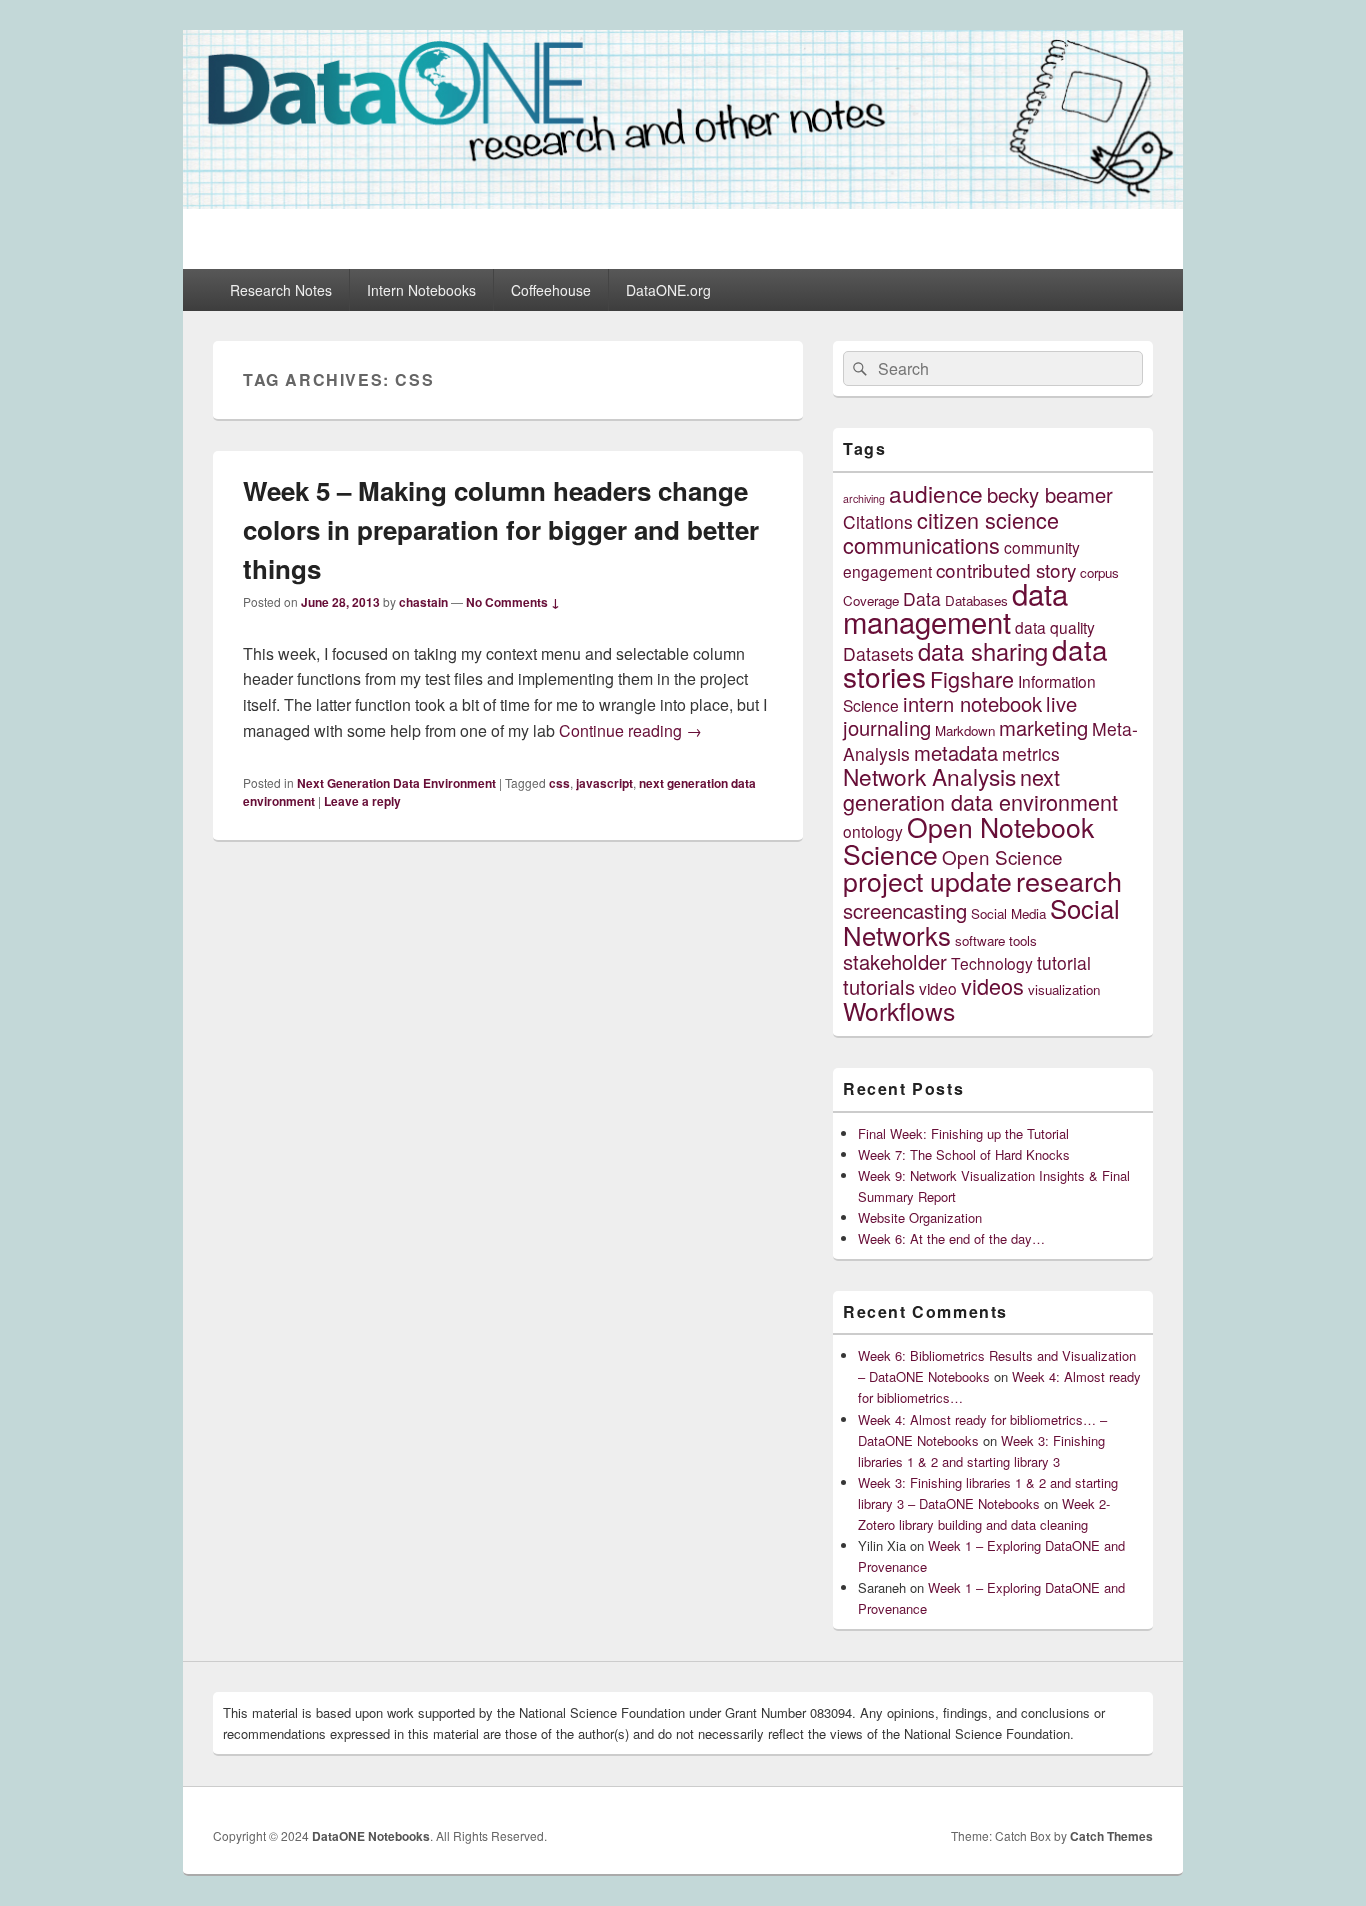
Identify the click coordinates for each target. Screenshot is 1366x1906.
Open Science (1002, 856)
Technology (992, 963)
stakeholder (895, 961)
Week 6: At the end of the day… (951, 1238)
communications (921, 544)
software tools (996, 940)
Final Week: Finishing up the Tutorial (963, 1133)
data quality (1055, 627)
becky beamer (1050, 494)
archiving (864, 498)
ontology (873, 831)
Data (922, 598)
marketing (1043, 727)
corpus (1099, 572)
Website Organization (920, 1217)
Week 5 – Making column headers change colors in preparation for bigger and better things (501, 529)
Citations (878, 521)
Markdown (965, 730)
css (559, 783)
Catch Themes (1111, 1836)
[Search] (858, 369)
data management (955, 607)
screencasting (905, 910)
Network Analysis (929, 776)
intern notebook (972, 703)
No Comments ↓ (513, 602)
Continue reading (630, 730)
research (1069, 880)
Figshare (972, 678)
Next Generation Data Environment (396, 783)
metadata (956, 752)
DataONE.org (668, 290)
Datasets (878, 653)
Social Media (1008, 913)
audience (936, 493)
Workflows (899, 1010)
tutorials (879, 986)
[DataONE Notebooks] (683, 202)
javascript (604, 783)
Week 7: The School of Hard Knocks (964, 1154)
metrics (1031, 753)
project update (927, 880)
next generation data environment (980, 789)
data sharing (983, 651)
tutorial (1064, 962)
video (938, 988)
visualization (1064, 989)
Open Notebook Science (968, 840)
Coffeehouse (551, 290)
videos (992, 985)
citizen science (988, 519)
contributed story (1006, 569)
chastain (423, 602)
